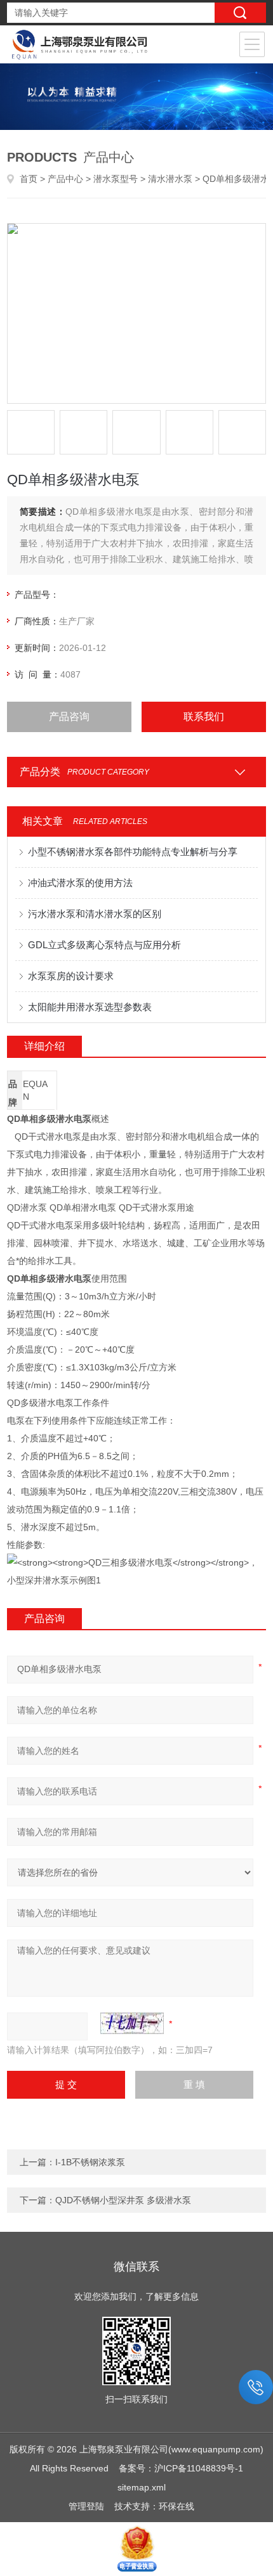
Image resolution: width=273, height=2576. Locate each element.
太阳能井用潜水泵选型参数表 (90, 1007)
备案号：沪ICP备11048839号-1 (181, 2468)
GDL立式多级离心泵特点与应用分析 (104, 945)
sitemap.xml (142, 2487)
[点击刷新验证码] (132, 2023)
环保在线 (176, 2506)
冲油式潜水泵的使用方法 (80, 883)
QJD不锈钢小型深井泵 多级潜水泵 (123, 2200)
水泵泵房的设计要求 (71, 976)
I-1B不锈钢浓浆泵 (90, 2162)
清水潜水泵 (170, 179)
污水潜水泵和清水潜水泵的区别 (95, 914)
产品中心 (65, 179)
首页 (29, 179)
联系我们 (204, 717)
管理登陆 (86, 2506)
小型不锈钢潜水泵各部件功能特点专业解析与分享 (133, 852)
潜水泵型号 (116, 179)
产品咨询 (69, 717)
